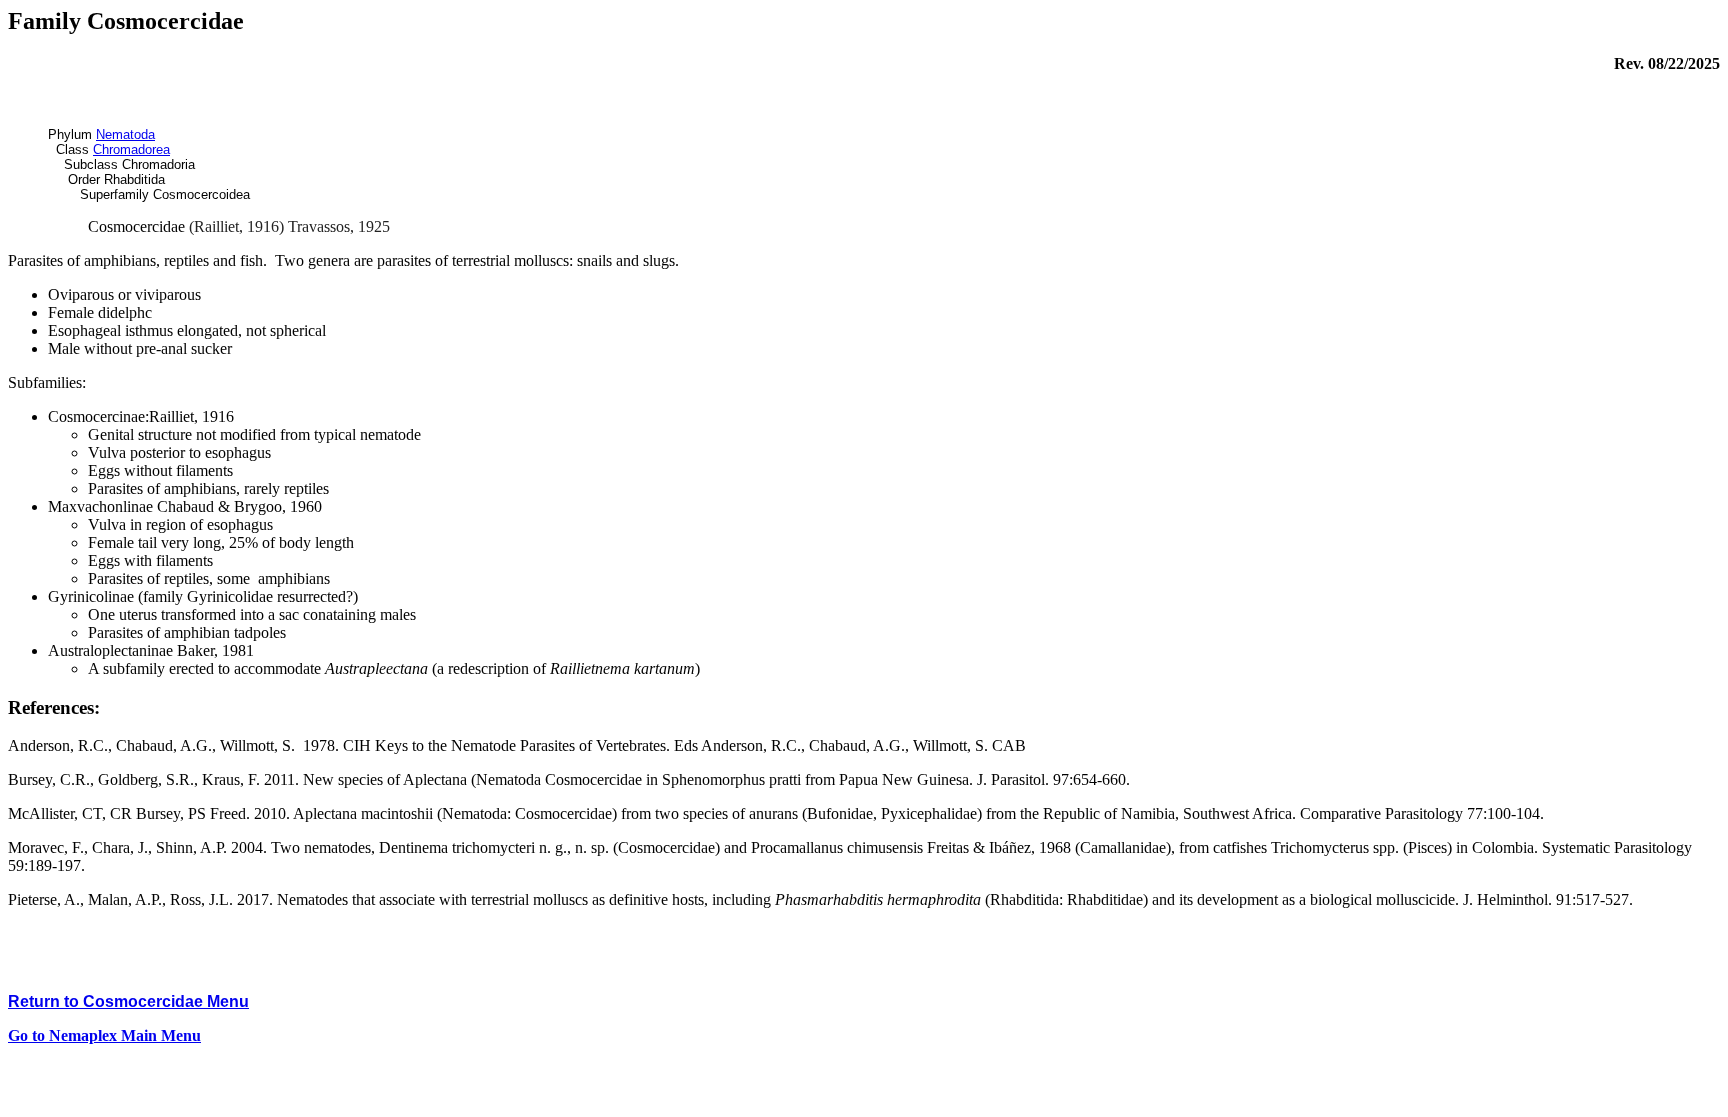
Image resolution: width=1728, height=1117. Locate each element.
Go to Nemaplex (104, 1035)
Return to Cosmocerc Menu (128, 1001)
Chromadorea (131, 149)
